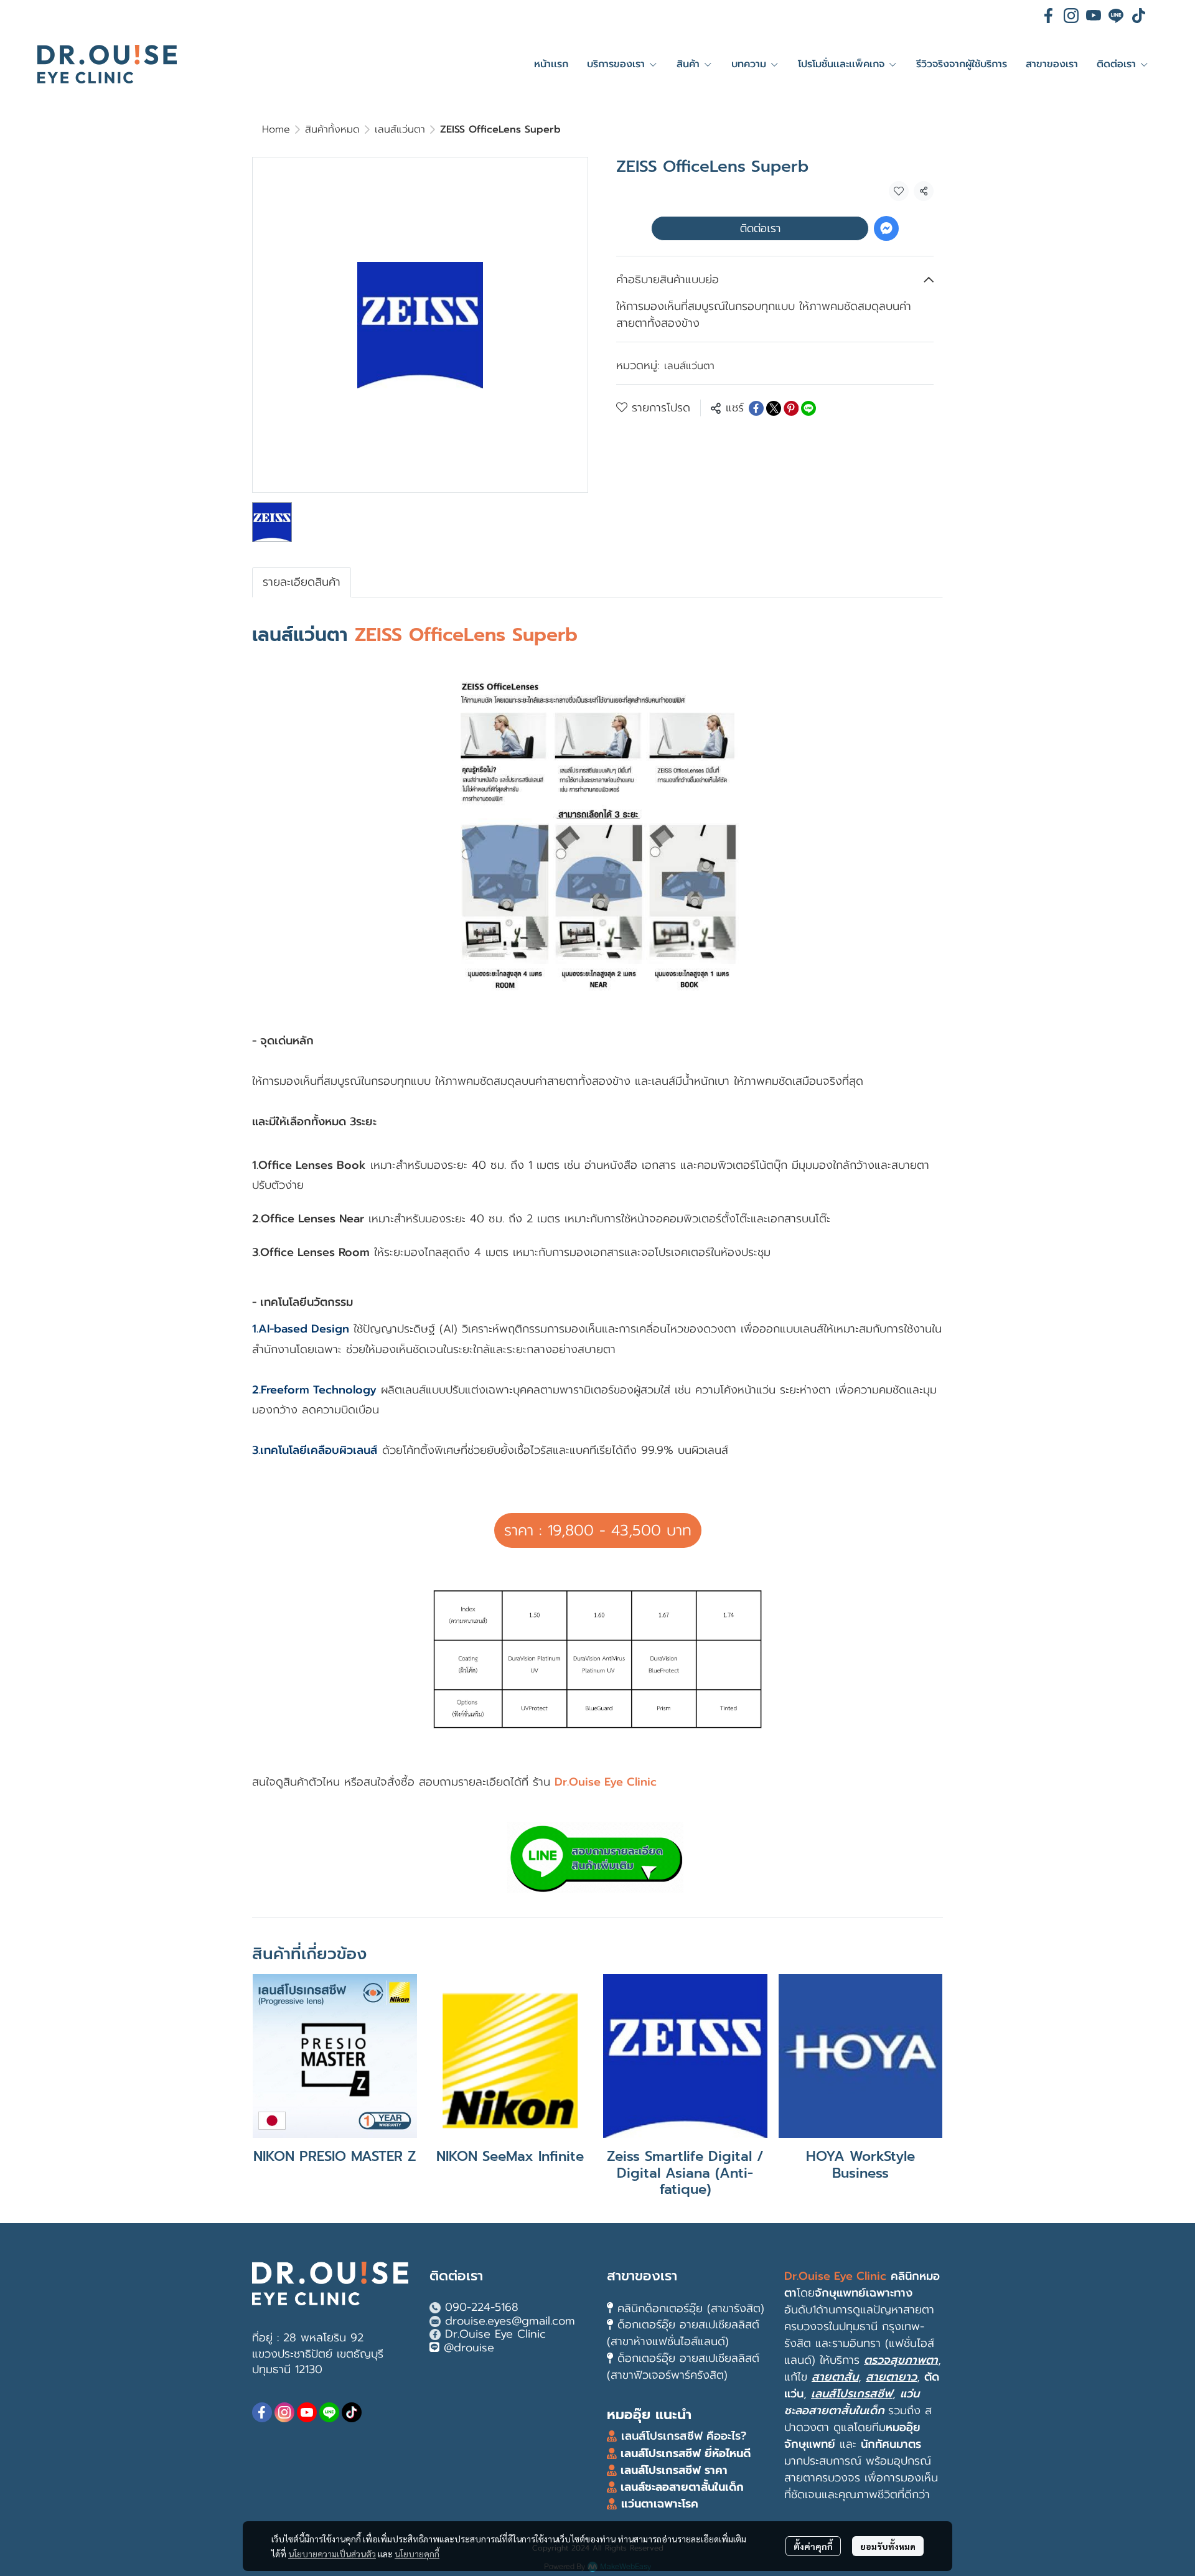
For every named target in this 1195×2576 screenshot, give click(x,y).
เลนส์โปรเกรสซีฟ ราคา (674, 2470)
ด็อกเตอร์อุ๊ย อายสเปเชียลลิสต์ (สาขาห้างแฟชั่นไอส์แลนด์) (683, 2333)
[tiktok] (1138, 16)
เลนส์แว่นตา (400, 129)
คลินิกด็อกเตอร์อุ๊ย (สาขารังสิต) (691, 2308)
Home (276, 129)
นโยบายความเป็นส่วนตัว (332, 2554)
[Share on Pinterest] (791, 408)
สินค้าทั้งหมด (332, 129)
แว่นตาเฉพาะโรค (660, 2504)
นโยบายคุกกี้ (417, 2554)
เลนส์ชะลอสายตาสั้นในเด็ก (680, 2487)
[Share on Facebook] (756, 408)
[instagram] (1071, 16)
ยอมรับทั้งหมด (888, 2546)
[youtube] (1094, 16)
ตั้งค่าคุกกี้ (813, 2546)
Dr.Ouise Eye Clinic (495, 2334)
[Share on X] (774, 408)
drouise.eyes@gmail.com (510, 2321)
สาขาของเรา (642, 2276)
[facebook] (1049, 16)
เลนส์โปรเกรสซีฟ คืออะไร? (684, 2436)
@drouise (469, 2348)
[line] (1116, 16)
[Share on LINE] (808, 408)
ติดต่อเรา (760, 228)
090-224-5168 (482, 2307)
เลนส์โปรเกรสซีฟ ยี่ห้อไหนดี (684, 2453)
